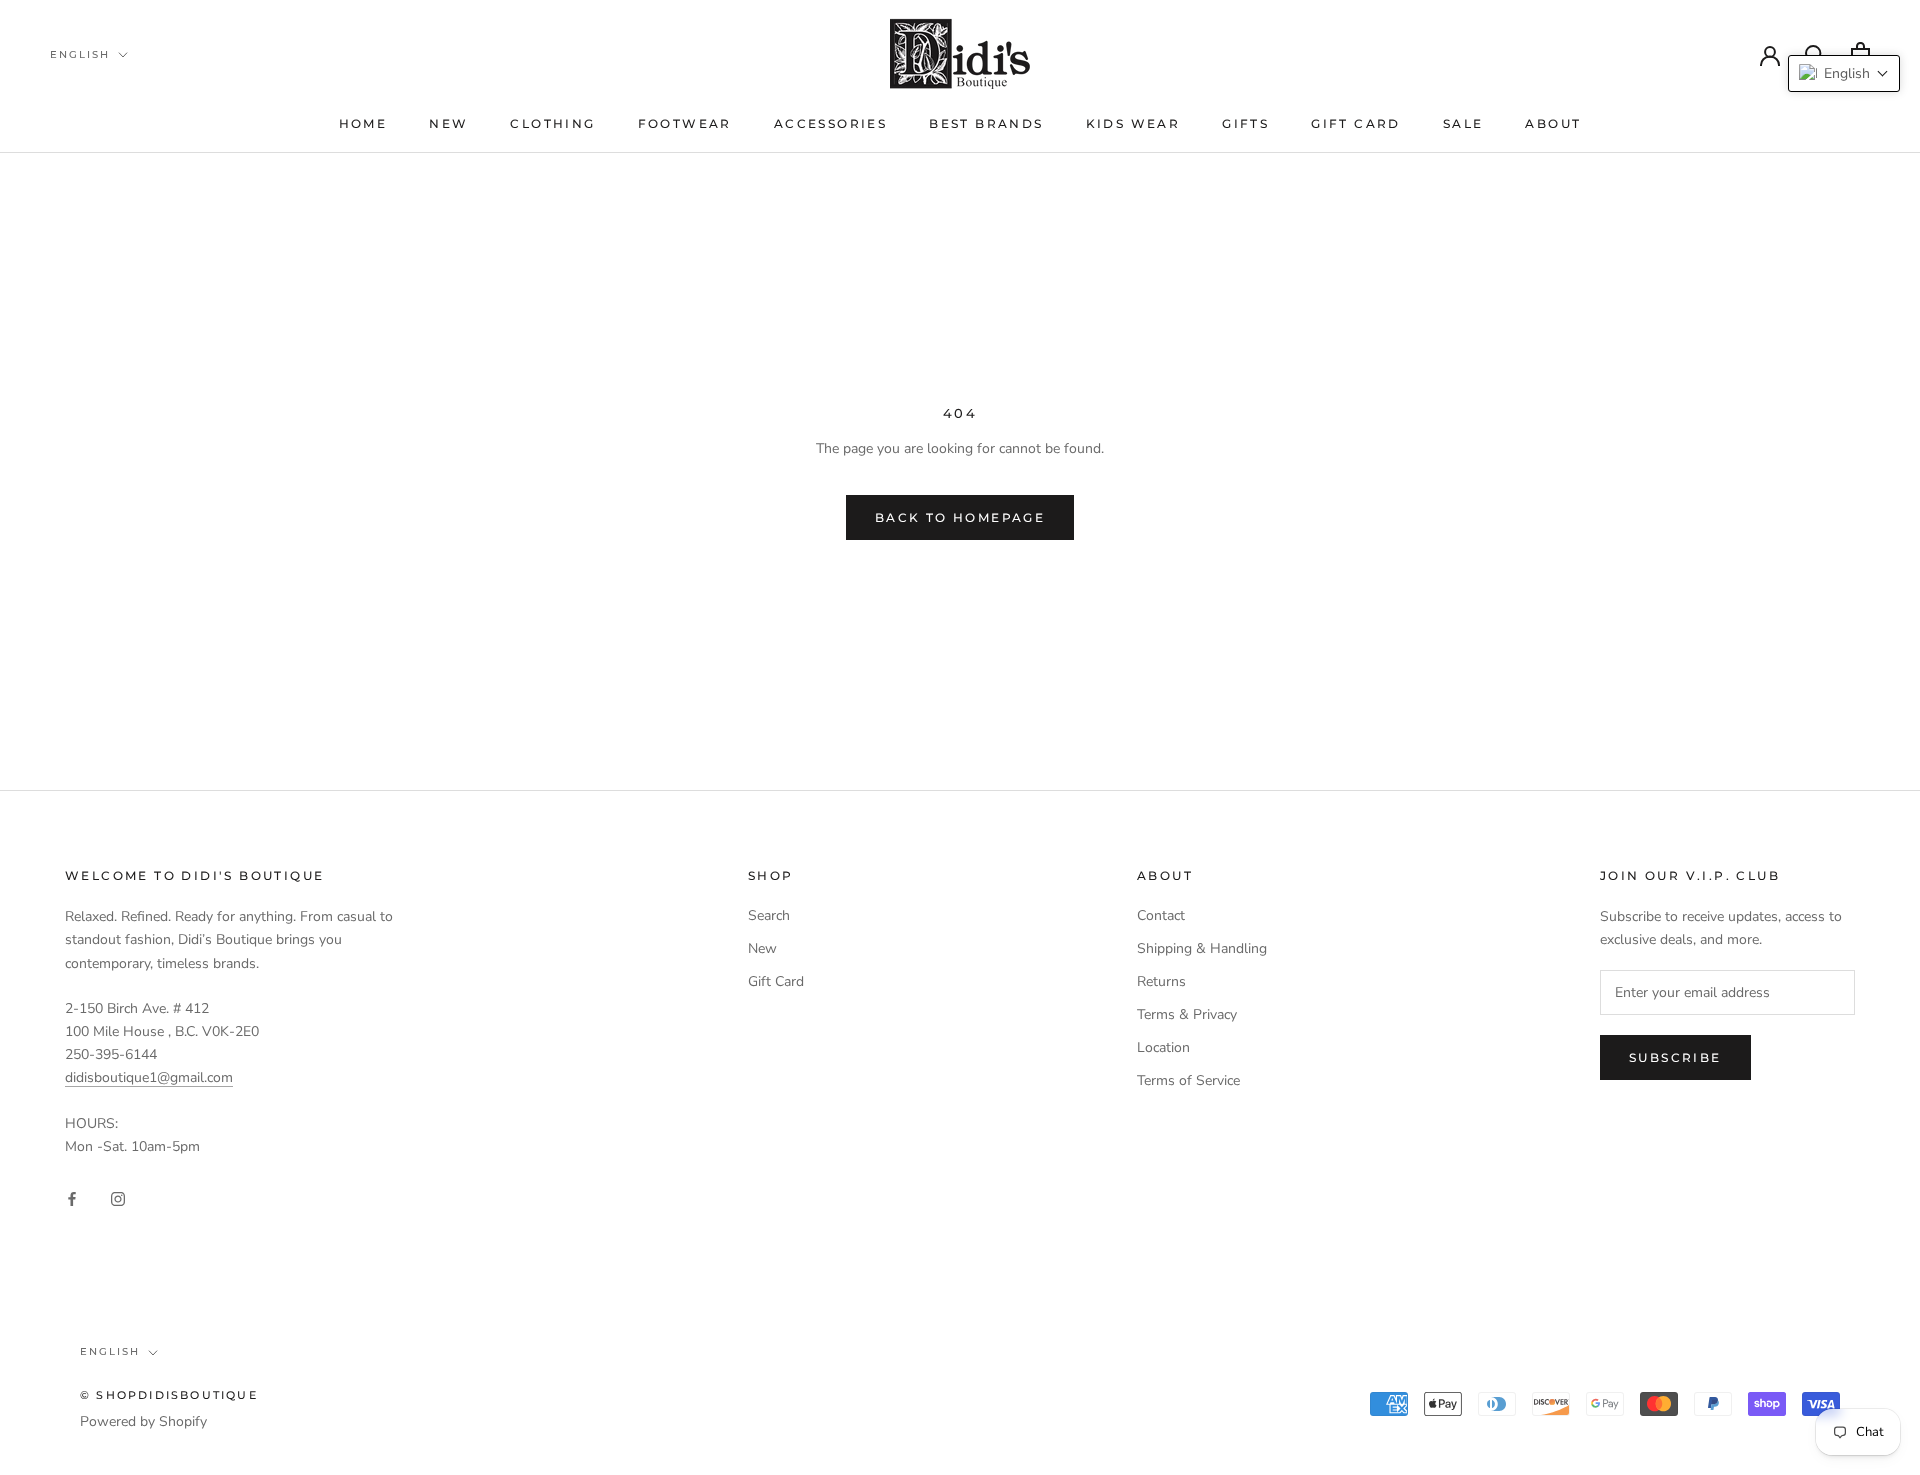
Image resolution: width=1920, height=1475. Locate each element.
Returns (1161, 981)
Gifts (1245, 123)
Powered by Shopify (143, 1421)
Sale (1463, 123)
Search (769, 915)
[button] (1844, 73)
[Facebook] (72, 1197)
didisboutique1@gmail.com (149, 1077)
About (1553, 123)
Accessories (830, 123)
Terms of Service (1188, 1080)
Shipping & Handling (1202, 948)
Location (1163, 1047)
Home (363, 123)
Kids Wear (1133, 123)
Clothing (552, 123)
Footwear (685, 123)
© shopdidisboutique (169, 1395)
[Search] (1815, 53)
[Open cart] (1860, 53)
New (448, 123)
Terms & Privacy (1187, 1014)
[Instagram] (118, 1197)
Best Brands (986, 123)
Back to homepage (960, 517)
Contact (1161, 915)
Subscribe (1675, 1057)
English (80, 54)
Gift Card (1356, 123)
